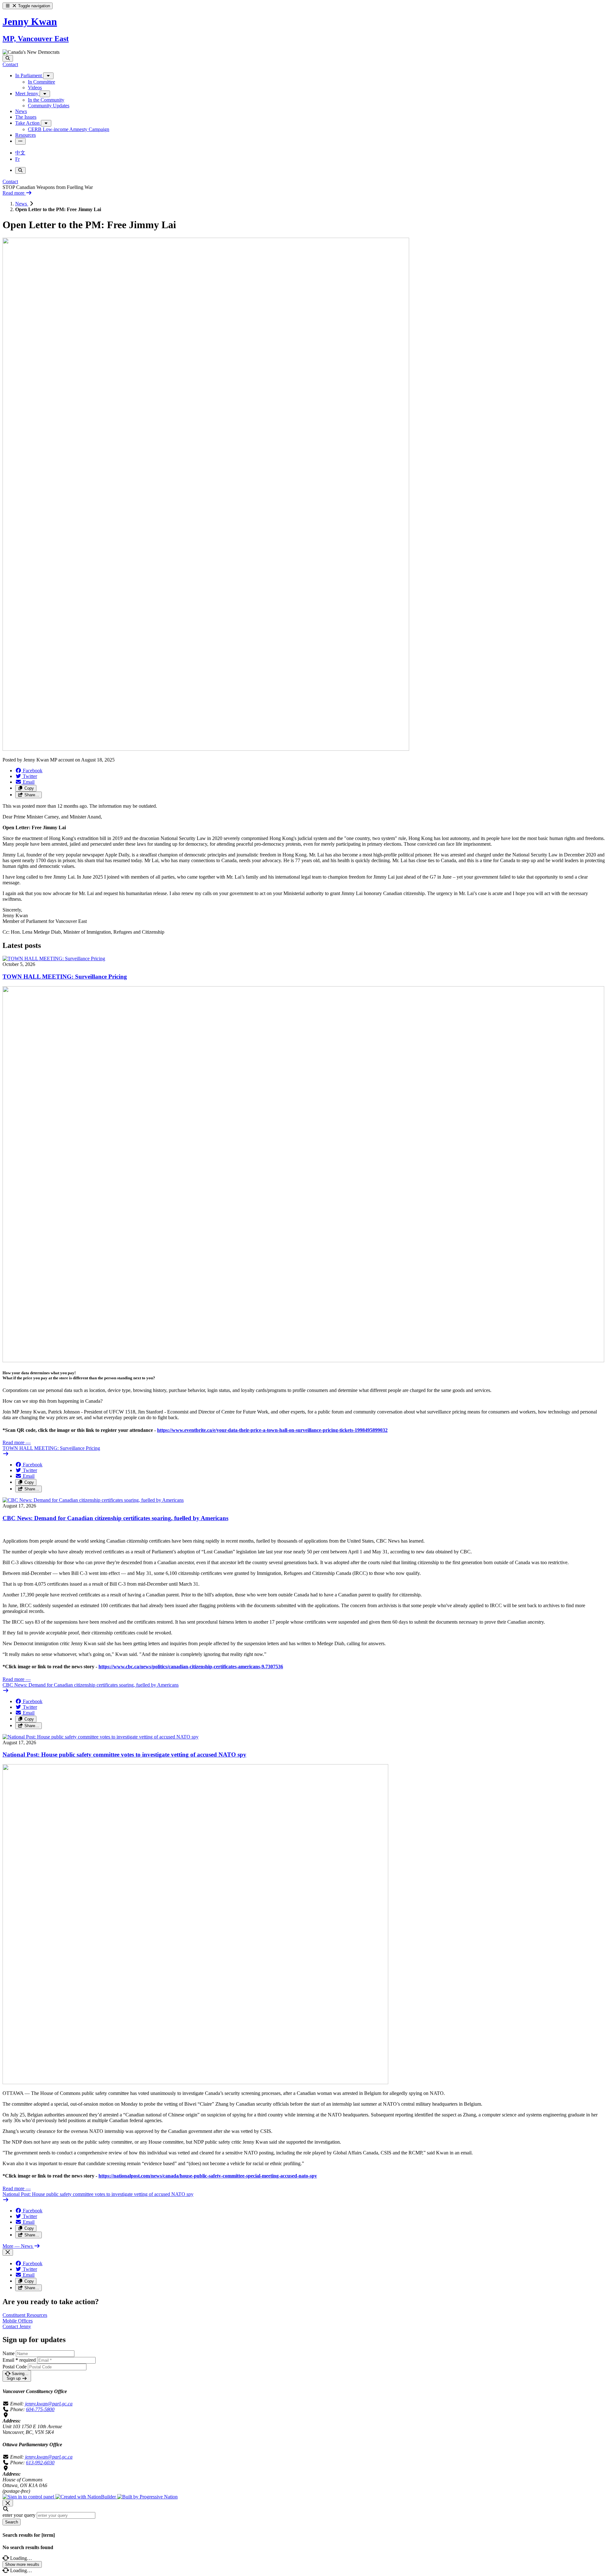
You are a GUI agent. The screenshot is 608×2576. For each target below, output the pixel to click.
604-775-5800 (40, 2409)
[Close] (8, 2252)
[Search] (8, 58)
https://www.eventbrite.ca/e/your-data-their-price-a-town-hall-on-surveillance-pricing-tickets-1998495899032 (272, 1430)
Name (9, 2353)
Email (19, 2360)
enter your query (19, 2515)
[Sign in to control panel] (29, 2497)
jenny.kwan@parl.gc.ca (49, 2404)
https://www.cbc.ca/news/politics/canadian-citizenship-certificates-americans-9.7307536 (191, 1667)
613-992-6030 (40, 2463)
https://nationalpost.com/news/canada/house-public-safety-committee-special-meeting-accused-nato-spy (208, 2176)
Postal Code (15, 2367)
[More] (48, 76)
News (22, 204)
